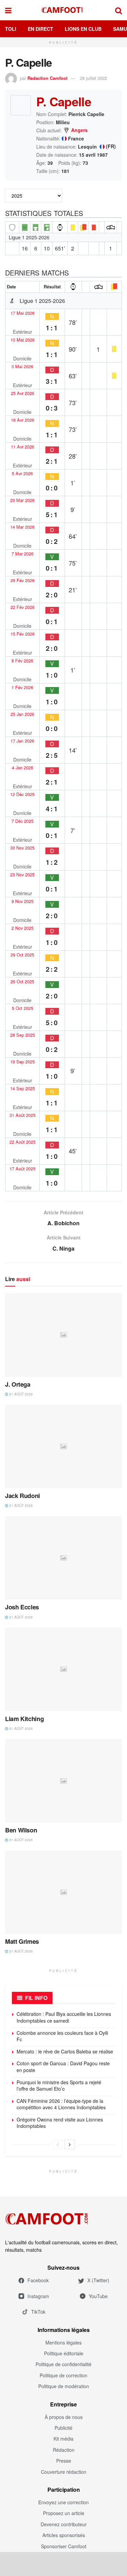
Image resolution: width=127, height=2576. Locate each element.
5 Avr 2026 (22, 474)
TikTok (38, 2312)
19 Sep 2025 (23, 1062)
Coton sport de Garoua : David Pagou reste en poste (63, 2067)
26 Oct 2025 (22, 982)
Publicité (63, 2428)
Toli (11, 29)
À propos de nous (64, 2417)
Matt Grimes (22, 1941)
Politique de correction (63, 2375)
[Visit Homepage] (63, 10)
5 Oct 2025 (23, 1008)
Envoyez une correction (63, 2502)
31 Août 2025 (23, 1115)
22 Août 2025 (23, 1142)
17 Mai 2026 (23, 313)
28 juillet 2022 (93, 78)
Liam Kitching (24, 1719)
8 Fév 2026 (22, 661)
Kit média (63, 2439)
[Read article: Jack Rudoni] (63, 1446)
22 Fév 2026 (23, 607)
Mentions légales (63, 2342)
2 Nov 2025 (23, 928)
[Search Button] (119, 10)
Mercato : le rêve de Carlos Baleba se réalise (65, 2051)
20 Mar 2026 (22, 500)
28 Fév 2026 (23, 580)
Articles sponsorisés (64, 2535)
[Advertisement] (64, 2564)
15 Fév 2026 (23, 634)
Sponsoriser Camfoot (64, 2546)
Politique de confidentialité (63, 2364)
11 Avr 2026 (23, 447)
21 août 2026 (20, 1394)
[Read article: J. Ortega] (63, 1335)
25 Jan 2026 (22, 714)
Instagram (38, 2296)
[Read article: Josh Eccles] (63, 1558)
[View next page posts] (70, 2144)
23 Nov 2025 (22, 875)
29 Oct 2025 (22, 955)
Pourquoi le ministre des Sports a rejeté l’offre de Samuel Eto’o (59, 2086)
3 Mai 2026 (22, 367)
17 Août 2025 (23, 1169)
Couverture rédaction (64, 2472)
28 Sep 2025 (23, 1035)
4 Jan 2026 (23, 768)
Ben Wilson (21, 1830)
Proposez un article (64, 2513)
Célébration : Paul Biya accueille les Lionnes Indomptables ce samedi (64, 2017)
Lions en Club (83, 29)
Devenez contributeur (64, 2524)
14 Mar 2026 (22, 527)
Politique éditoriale (64, 2353)
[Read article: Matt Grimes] (63, 1892)
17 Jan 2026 (22, 741)
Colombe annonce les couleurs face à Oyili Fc (62, 2036)
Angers (79, 130)
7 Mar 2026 (23, 554)
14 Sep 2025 (23, 1088)
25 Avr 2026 (23, 393)
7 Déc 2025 (23, 821)
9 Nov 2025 (23, 901)
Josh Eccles (22, 1607)
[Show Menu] (8, 10)
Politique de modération (64, 2386)
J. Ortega (18, 1384)
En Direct (40, 29)
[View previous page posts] (58, 2144)
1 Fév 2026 (22, 687)
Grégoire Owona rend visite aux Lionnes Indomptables (60, 2123)
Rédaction (64, 2450)
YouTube (98, 2296)
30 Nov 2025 (22, 848)
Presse (64, 2461)
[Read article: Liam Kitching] (63, 1669)
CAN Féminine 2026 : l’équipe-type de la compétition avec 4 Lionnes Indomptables (61, 2104)
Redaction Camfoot (47, 78)
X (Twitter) (98, 2280)
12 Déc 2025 (22, 794)
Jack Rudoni (23, 1496)
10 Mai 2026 (23, 340)
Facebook (38, 2280)
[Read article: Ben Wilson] (63, 1781)
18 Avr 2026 (23, 420)
